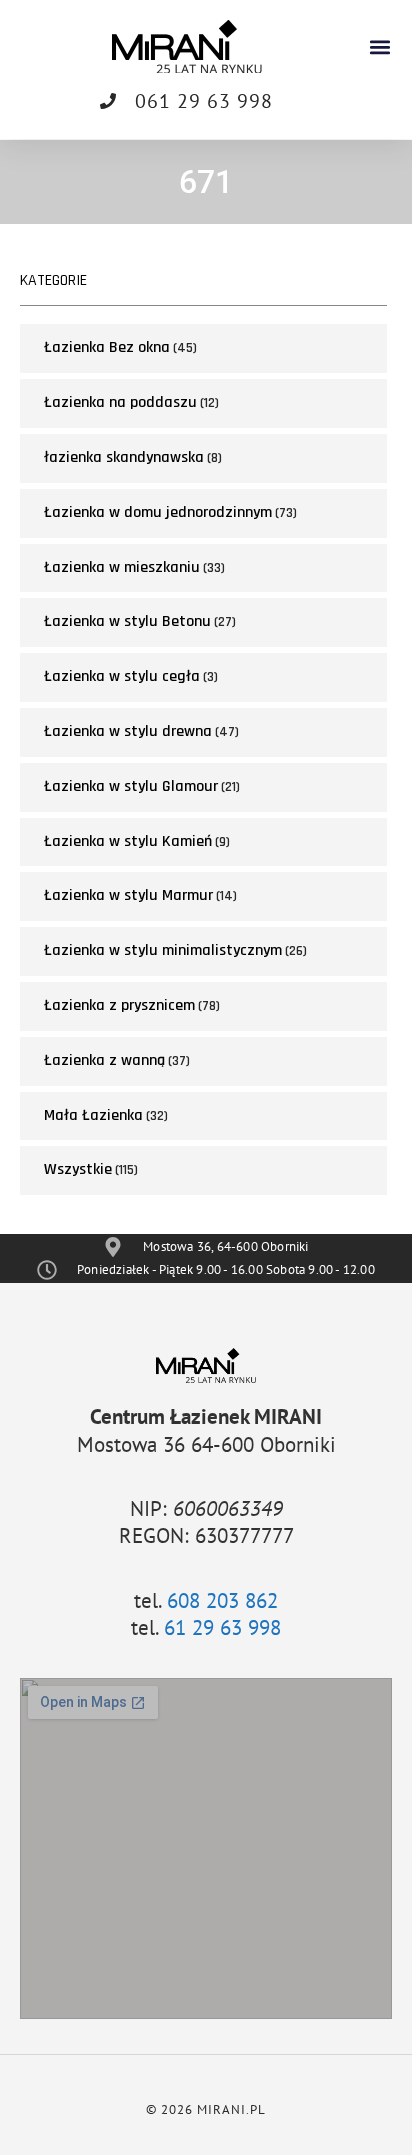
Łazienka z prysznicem (119, 1005)
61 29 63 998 (222, 1627)
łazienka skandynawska (124, 457)
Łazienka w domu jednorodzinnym (158, 512)
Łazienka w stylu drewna (128, 731)
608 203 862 (222, 1600)
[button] (380, 46)
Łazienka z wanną (104, 1060)
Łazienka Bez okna (107, 347)
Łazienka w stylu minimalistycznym (163, 950)
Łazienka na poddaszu (120, 402)
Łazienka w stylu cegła (122, 676)
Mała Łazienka (93, 1115)
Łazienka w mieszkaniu (122, 567)
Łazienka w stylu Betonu (127, 621)
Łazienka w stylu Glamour (131, 786)
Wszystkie (78, 1169)
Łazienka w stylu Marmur (128, 895)
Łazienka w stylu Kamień (128, 841)
